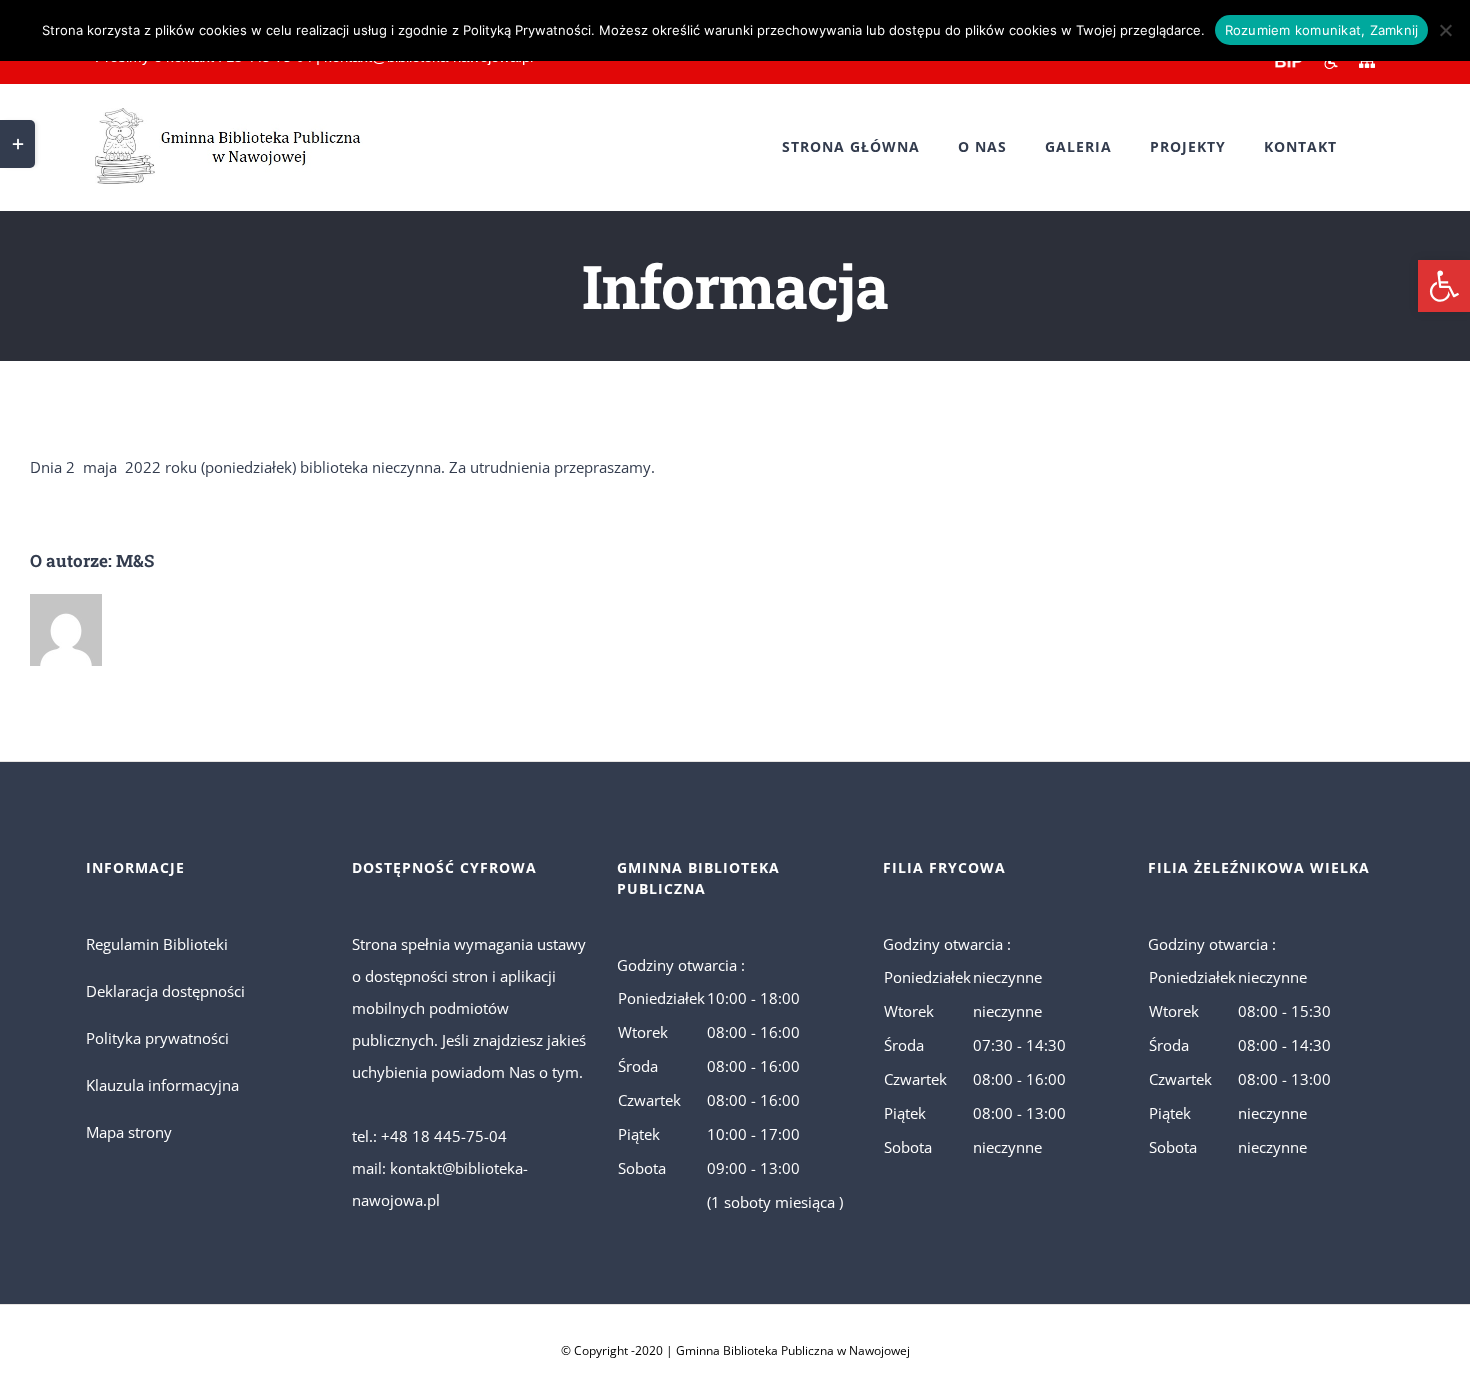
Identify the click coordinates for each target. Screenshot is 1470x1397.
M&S (135, 560)
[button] (1444, 286)
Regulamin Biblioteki (157, 944)
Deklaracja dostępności (165, 991)
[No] (1445, 30)
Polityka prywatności (157, 1038)
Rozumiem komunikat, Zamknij (1322, 30)
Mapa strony (129, 1132)
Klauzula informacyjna (162, 1085)
